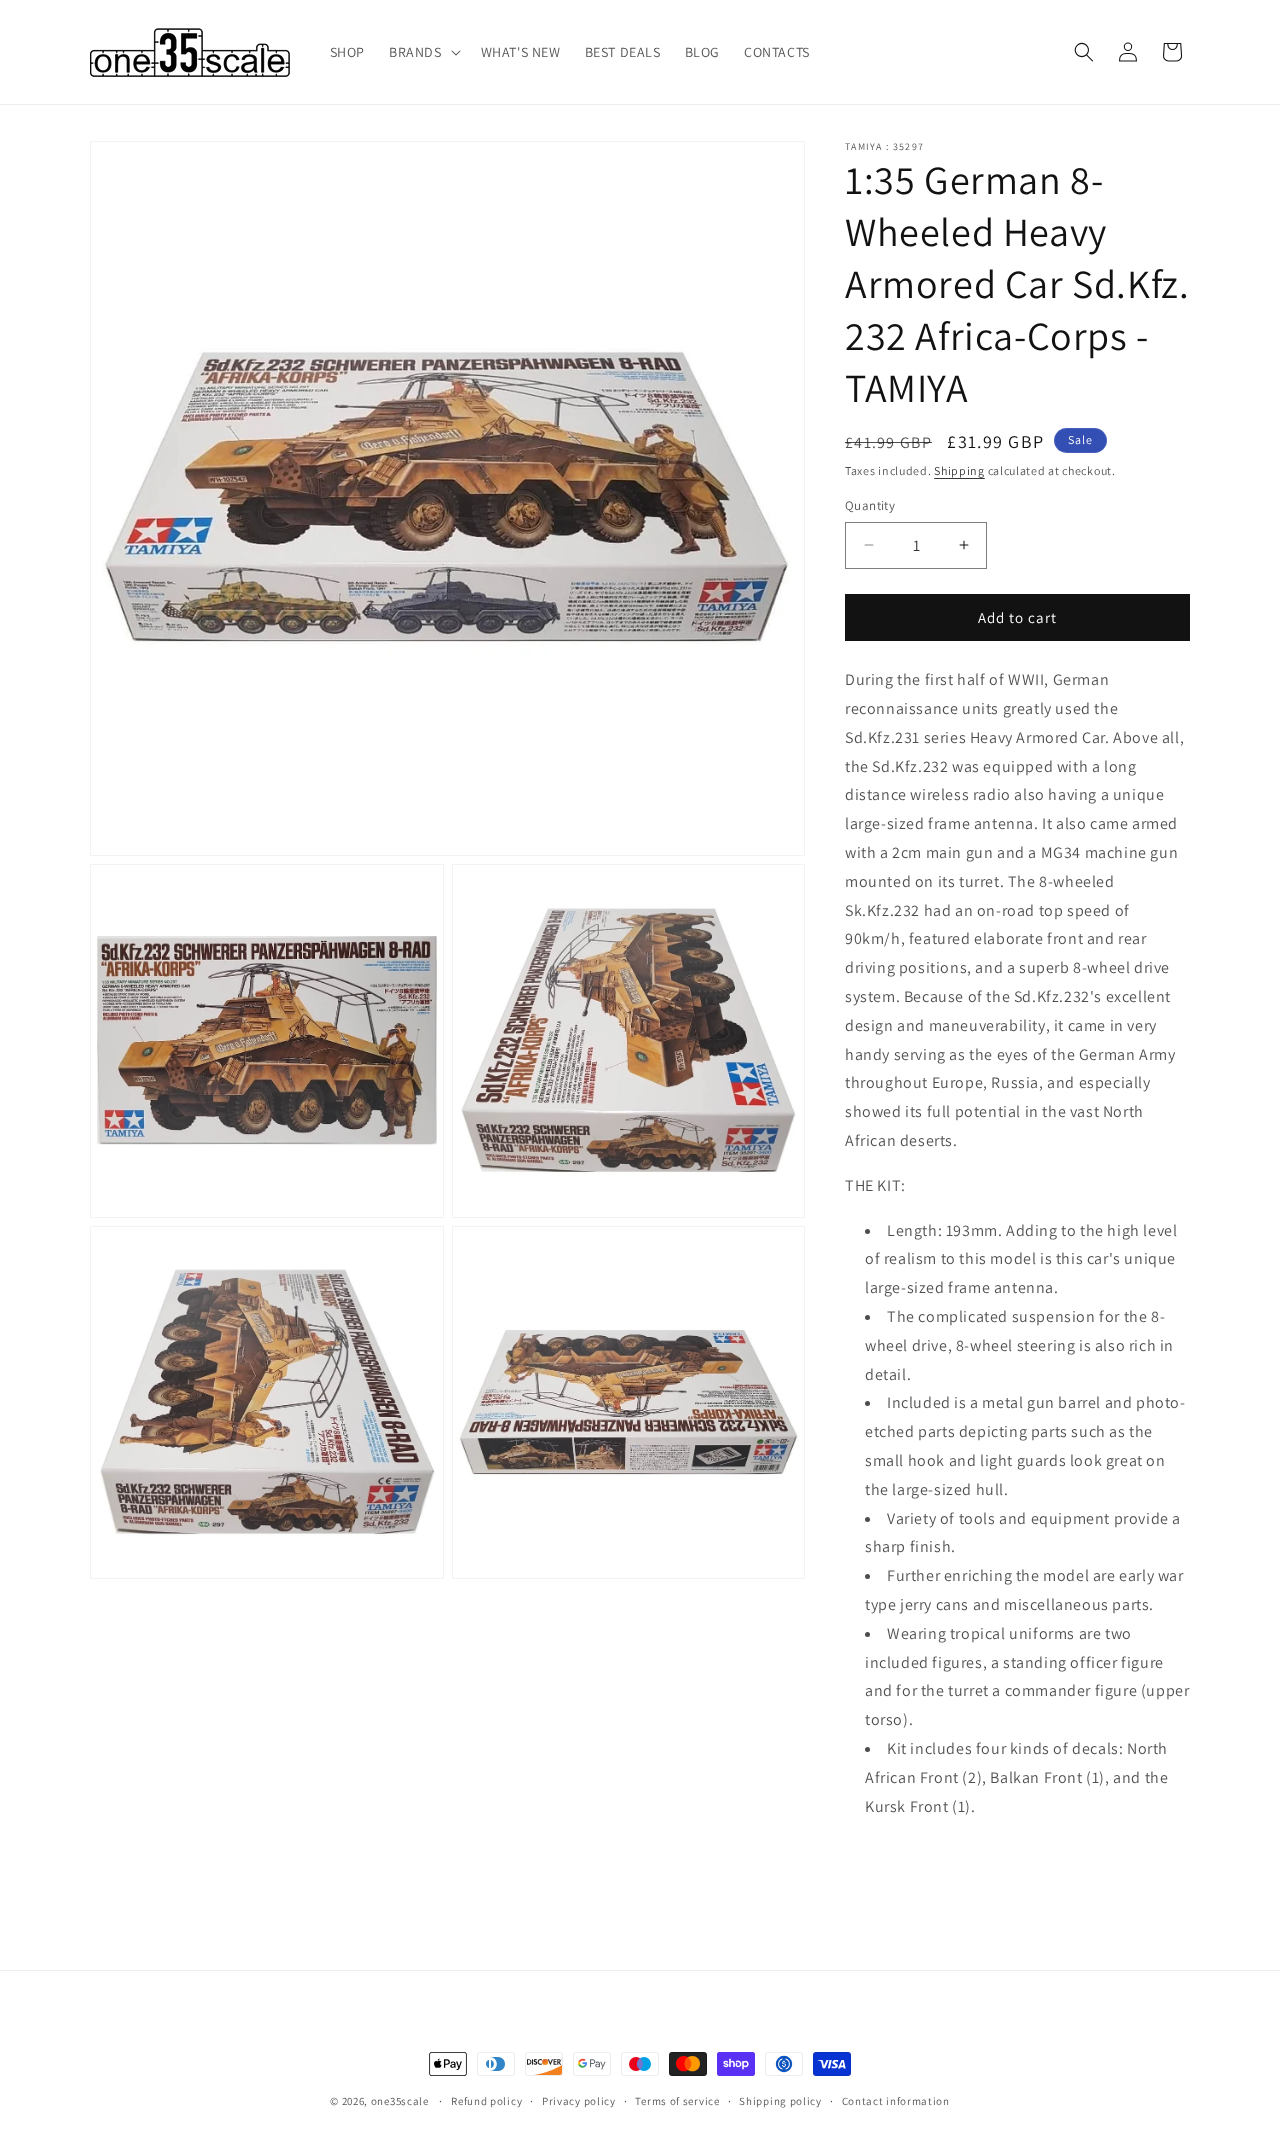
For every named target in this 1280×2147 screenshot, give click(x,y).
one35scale (400, 2101)
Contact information (896, 2101)
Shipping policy (780, 2101)
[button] (423, 52)
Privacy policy (579, 2101)
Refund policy (486, 2101)
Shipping (959, 470)
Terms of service (677, 2101)
